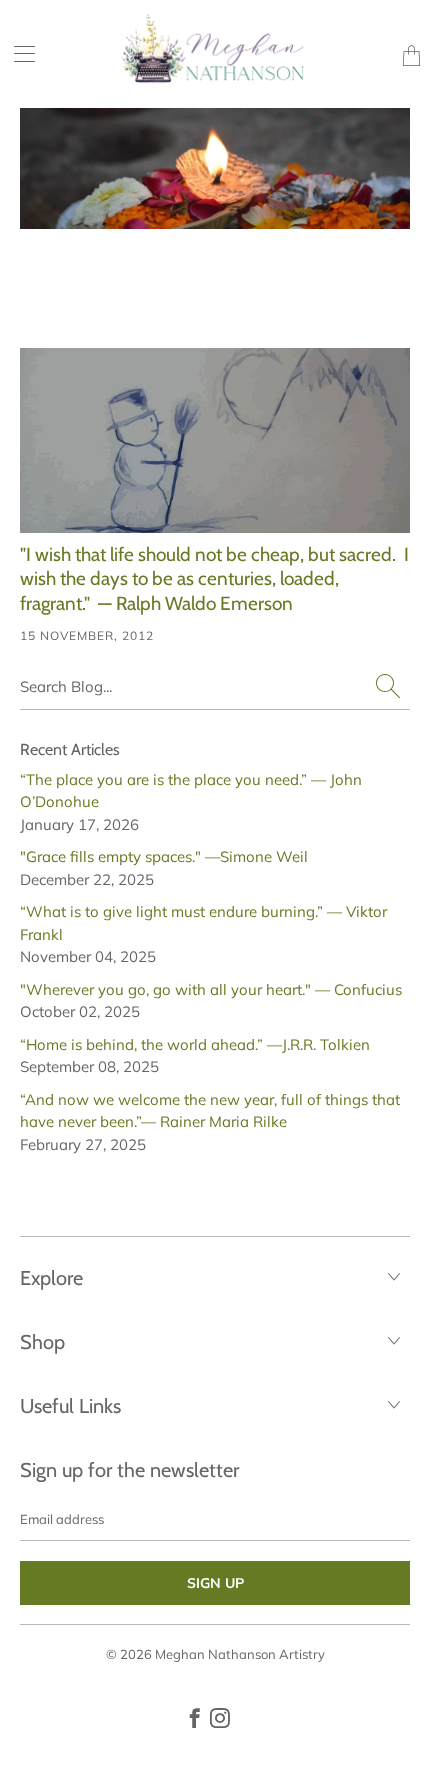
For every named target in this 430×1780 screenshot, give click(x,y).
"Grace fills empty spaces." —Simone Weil (164, 856)
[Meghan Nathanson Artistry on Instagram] (220, 1718)
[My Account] (17, 53)
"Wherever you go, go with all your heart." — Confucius (211, 989)
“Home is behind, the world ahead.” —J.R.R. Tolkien (195, 1044)
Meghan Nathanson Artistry (240, 1654)
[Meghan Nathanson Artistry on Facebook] (195, 1718)
